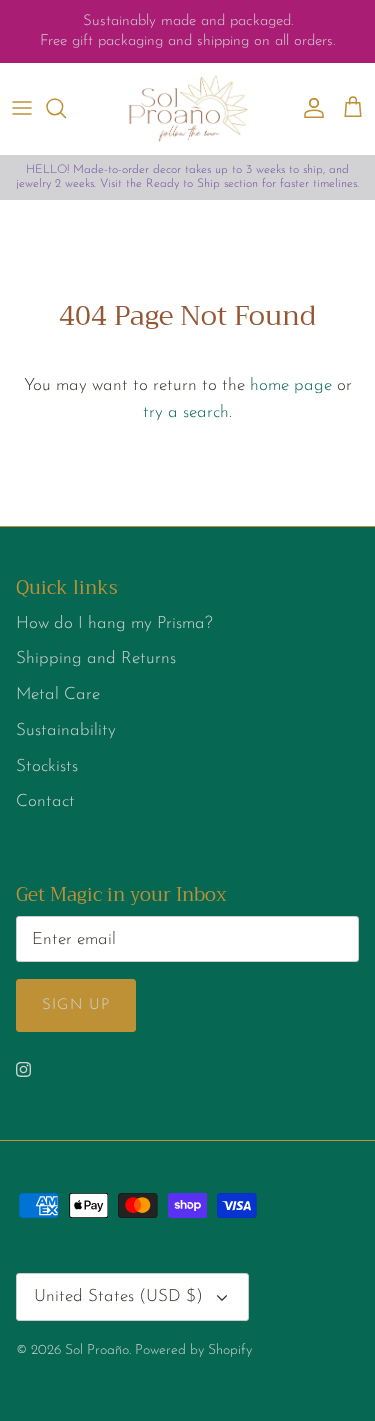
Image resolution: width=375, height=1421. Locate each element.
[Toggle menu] (22, 108)
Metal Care (58, 694)
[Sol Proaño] (188, 108)
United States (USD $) (118, 1296)
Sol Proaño (97, 1350)
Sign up (76, 1005)
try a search (186, 412)
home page (291, 385)
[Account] (309, 108)
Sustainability (66, 730)
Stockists (47, 766)
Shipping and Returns (96, 658)
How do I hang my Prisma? (114, 623)
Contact (45, 801)
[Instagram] (23, 1069)
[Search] (66, 108)
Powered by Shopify (193, 1350)
